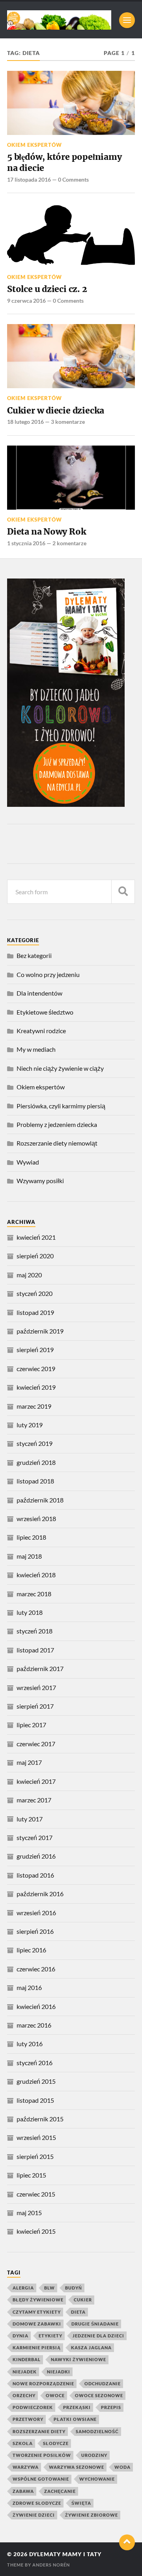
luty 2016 (30, 2044)
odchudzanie (103, 2383)
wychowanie (97, 2479)
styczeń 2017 (35, 1837)
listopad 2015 (35, 2100)
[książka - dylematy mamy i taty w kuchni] (66, 804)
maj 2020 (29, 1275)
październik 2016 (40, 1894)
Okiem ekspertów (35, 145)
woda (122, 2467)
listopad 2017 (35, 1650)
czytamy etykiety (37, 2312)
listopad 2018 (35, 1481)
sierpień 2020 (35, 1256)
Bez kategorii (34, 955)
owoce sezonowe (99, 2395)
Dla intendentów (39, 993)
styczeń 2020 (35, 1293)
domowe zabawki (37, 2324)
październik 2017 (40, 1668)
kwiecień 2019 (36, 1387)
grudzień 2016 (36, 1856)
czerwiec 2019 (36, 1369)
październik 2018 (40, 1500)
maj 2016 (29, 1987)
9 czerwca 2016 (26, 301)
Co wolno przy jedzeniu (48, 974)
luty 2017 (30, 1819)
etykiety (50, 2336)
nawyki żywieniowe (78, 2359)
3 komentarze (68, 422)
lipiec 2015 (31, 2175)
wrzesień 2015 (36, 2137)
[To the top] (127, 2542)
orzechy (24, 2395)
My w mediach (36, 1049)
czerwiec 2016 (36, 1969)
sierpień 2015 (35, 2156)
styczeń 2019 (35, 1443)
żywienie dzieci (34, 2515)
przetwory (28, 2419)
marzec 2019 (34, 1406)
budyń (74, 2288)
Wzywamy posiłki (40, 1181)
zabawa (23, 2491)
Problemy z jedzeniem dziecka (57, 1124)
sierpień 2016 (35, 1931)
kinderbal (27, 2359)
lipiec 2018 (31, 1537)
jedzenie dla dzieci (98, 2336)
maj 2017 (29, 1762)
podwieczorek (33, 2407)
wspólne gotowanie (41, 2479)
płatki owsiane (75, 2419)
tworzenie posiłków (42, 2455)
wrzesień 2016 (36, 1913)
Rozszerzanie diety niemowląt (57, 1143)
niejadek (25, 2372)
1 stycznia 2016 (26, 543)
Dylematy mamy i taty (65, 2554)
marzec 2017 (34, 1800)
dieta (78, 2312)
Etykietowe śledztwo (45, 1012)
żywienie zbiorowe (92, 2515)
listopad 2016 (35, 1875)
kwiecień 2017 (36, 1781)
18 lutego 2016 (25, 422)
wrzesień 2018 (36, 1518)
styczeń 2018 (35, 1631)
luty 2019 (30, 1425)
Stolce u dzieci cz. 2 (47, 289)
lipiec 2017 (31, 1725)
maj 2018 (29, 1556)
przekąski (77, 2407)
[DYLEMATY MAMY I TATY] (59, 20)
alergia (23, 2288)
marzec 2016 (34, 2025)
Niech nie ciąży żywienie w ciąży (60, 1068)
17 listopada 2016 (29, 179)
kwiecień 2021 (36, 1237)
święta (81, 2503)
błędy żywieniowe (38, 2300)
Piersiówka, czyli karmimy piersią (61, 1106)
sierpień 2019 (35, 1350)
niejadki (59, 2372)
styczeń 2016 (35, 2063)
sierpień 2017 (35, 1706)
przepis (111, 2407)
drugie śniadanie (95, 2324)
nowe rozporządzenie (43, 2383)
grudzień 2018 (36, 1462)
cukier (83, 2300)
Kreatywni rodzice (41, 1031)
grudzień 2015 (36, 2081)
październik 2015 (40, 2119)
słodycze (56, 2443)
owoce (55, 2395)
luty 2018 (30, 1612)
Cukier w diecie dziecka (56, 411)
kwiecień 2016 (36, 2006)
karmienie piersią (37, 2347)
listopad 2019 (35, 1312)
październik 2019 (40, 1331)
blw (50, 2288)
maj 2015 (29, 2213)
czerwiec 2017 (36, 1744)
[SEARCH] (123, 892)
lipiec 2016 (31, 1950)
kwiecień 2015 (36, 2231)
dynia (21, 2336)
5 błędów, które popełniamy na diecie (64, 162)
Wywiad (28, 1162)
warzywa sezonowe (77, 2467)
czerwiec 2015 (36, 2194)
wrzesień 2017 (36, 1687)
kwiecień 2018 (36, 1575)
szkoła (23, 2443)
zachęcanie (60, 2491)
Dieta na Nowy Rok (47, 532)
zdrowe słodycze (37, 2503)
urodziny (94, 2455)
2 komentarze (69, 543)
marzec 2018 (34, 1594)
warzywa (26, 2467)
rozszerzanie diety (39, 2431)
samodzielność (97, 2431)
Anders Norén (51, 2565)
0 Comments (73, 179)
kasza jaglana (91, 2347)
